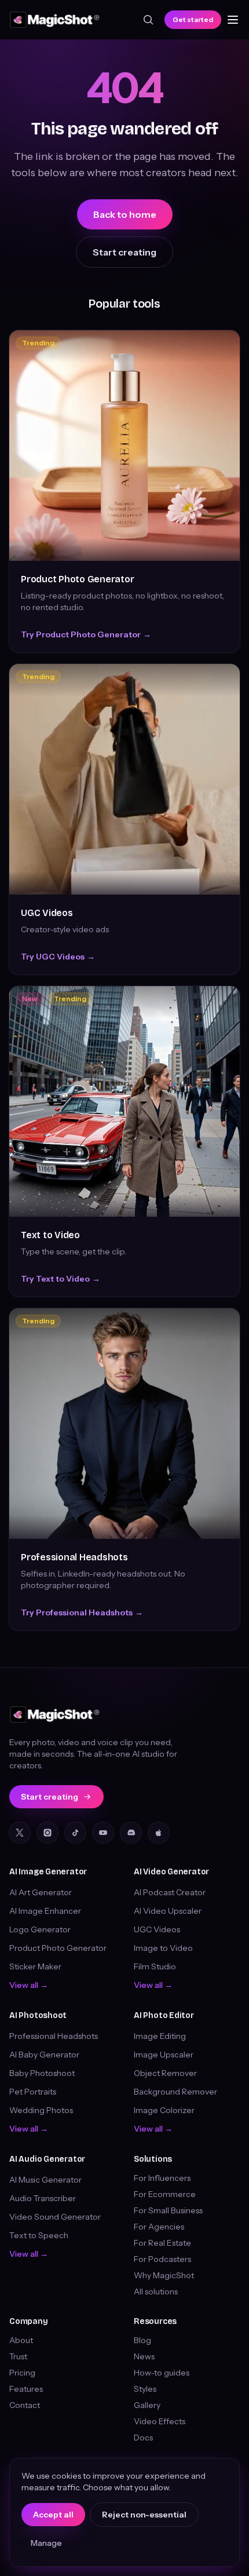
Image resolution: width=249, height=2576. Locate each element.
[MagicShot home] (55, 20)
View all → (29, 1985)
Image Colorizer (164, 2110)
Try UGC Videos (58, 957)
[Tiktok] (75, 1833)
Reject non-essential (144, 2515)
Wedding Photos (41, 2110)
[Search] (148, 20)
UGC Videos (47, 913)
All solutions (156, 2292)
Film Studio (155, 1966)
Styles (145, 2389)
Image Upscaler (164, 2055)
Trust (18, 2356)
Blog (142, 2340)
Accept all (53, 2515)
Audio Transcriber (43, 2198)
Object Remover (165, 2073)
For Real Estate (162, 2243)
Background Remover (175, 2092)
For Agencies (159, 2227)
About (21, 2340)
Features (26, 2389)
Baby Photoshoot (42, 2073)
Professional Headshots (74, 1557)
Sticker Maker (35, 1966)
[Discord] (131, 1833)
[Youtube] (103, 1833)
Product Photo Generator (77, 579)
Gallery (147, 2405)
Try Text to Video (61, 1279)
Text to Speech (39, 2235)
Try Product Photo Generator (86, 634)
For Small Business (168, 2210)
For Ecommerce (165, 2194)
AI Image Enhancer (45, 1911)
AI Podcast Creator (170, 1892)
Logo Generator (40, 1929)
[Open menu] (233, 20)
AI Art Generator (41, 1892)
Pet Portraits (33, 2092)
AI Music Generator (45, 2180)
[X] (20, 1833)
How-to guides (162, 2373)
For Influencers (162, 2178)
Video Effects (160, 2421)
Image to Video (163, 1948)
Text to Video (50, 1235)
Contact (25, 2405)
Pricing (22, 2373)
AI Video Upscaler (168, 1911)
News (144, 2356)
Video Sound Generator (55, 2217)
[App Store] (159, 1833)
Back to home (125, 214)
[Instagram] (47, 1833)
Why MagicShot (164, 2275)
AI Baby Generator (44, 2055)
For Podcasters (162, 2259)
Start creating (124, 252)
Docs (143, 2438)
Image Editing (160, 2036)
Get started (193, 19)
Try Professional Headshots (82, 1612)
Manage (46, 2543)
